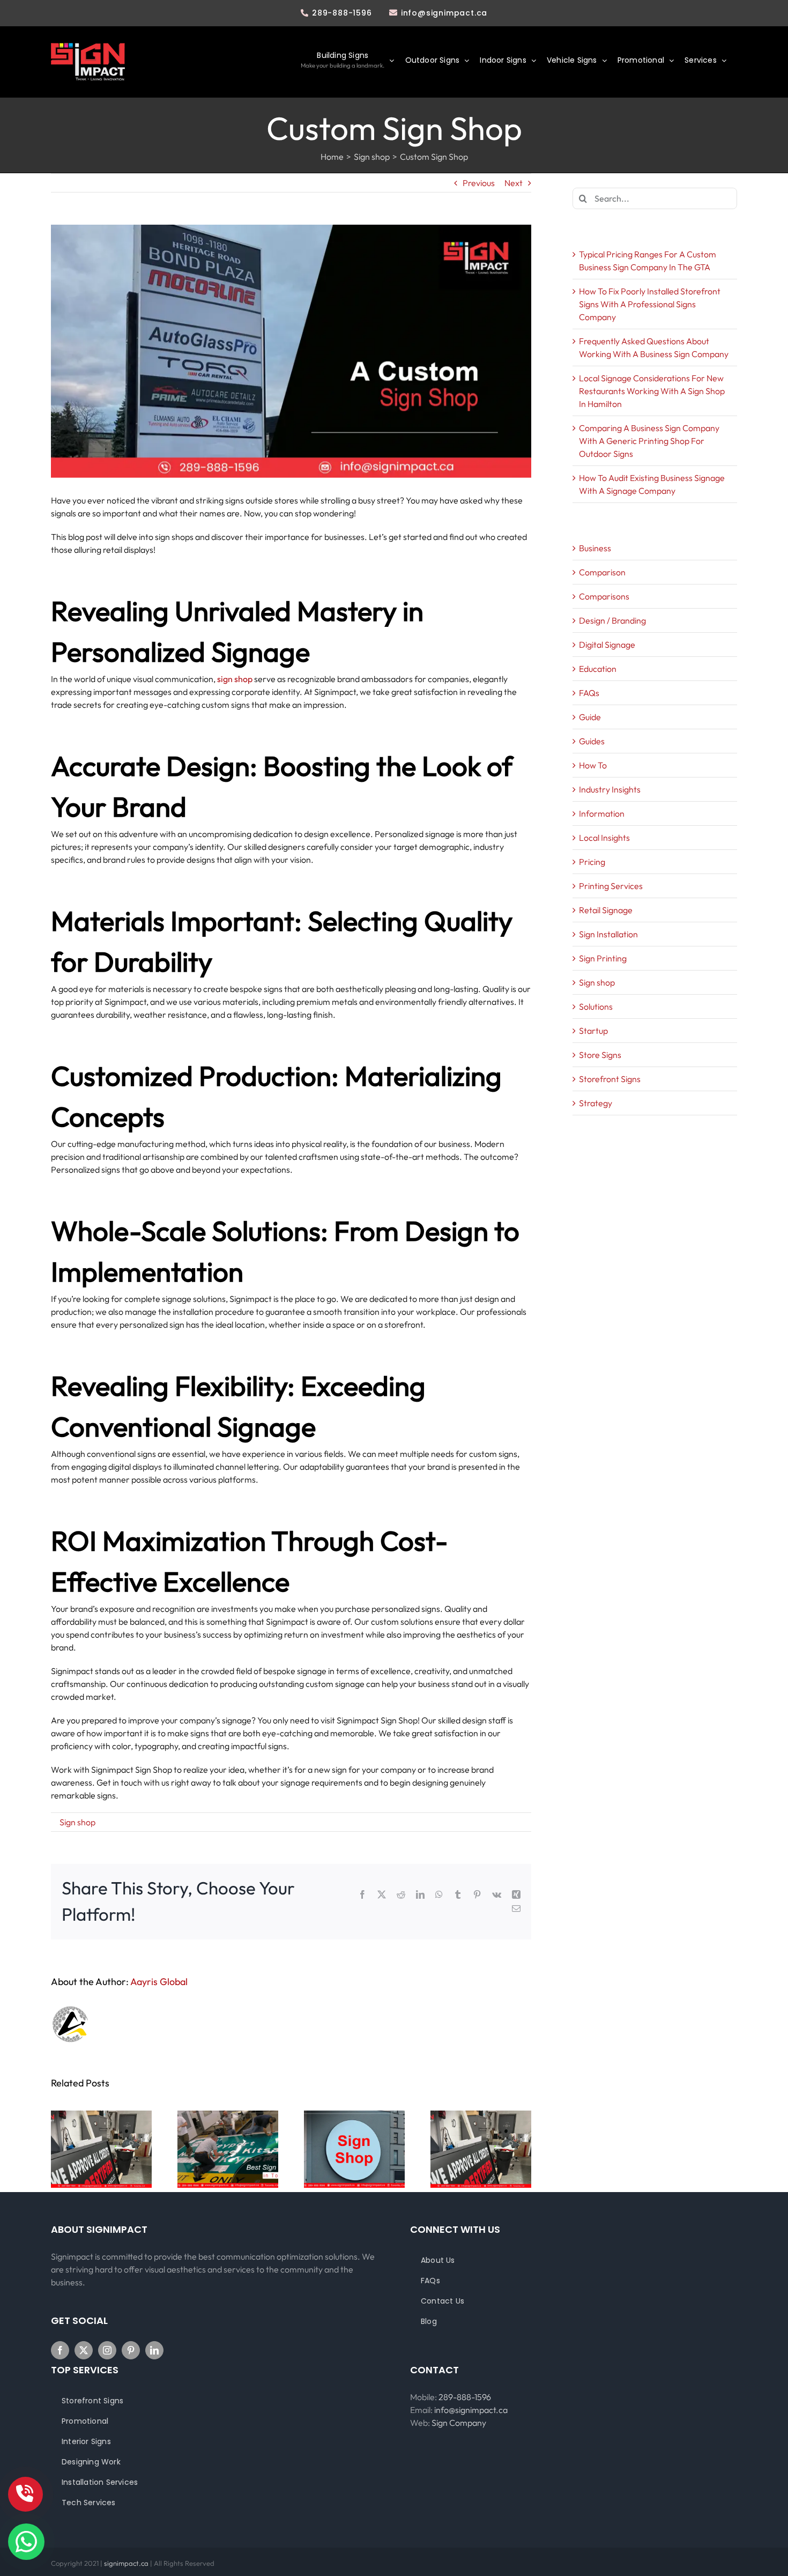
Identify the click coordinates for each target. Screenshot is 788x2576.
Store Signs (600, 1055)
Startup (593, 1031)
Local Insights (604, 838)
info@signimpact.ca (444, 13)
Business (595, 548)
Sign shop (77, 1822)
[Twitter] (84, 2350)
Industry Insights (610, 789)
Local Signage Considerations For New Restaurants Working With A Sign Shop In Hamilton (652, 391)
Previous (479, 183)
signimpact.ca (127, 2563)
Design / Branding (612, 620)
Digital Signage (607, 645)
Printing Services (611, 886)
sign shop (235, 679)
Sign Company (459, 2423)
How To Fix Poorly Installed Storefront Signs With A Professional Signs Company (650, 304)
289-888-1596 (342, 13)
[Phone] (25, 2494)
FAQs (589, 693)
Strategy (596, 1103)
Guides (592, 741)
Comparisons (604, 596)
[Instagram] (107, 2350)
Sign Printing (603, 958)
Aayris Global (159, 1982)
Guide (590, 717)
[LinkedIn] (154, 2350)
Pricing (592, 862)
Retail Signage (606, 910)
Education (598, 669)
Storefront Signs (610, 1079)
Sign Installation (608, 934)
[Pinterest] (131, 2350)
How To (593, 765)
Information (602, 813)
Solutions (596, 1006)
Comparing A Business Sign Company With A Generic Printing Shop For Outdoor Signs (649, 441)
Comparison (602, 572)
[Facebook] (60, 2350)
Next (514, 183)
